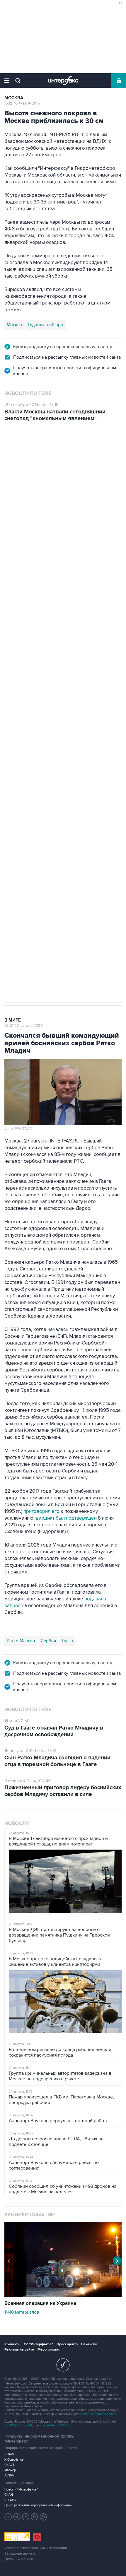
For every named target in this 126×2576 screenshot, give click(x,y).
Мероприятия (49, 2350)
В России (16, 450)
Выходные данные (20, 2554)
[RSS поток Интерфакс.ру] (35, 2517)
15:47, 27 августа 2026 (24, 1026)
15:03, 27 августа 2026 (24, 456)
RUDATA (10, 2500)
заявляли (53, 719)
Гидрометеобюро (46, 325)
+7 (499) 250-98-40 (18, 2425)
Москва (14, 98)
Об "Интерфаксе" (38, 2344)
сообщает (16, 612)
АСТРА (9, 2475)
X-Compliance (14, 2460)
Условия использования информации (36, 2548)
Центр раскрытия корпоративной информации (38, 2505)
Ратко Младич (21, 1641)
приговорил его (41, 1511)
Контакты (12, 2344)
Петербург (18, 734)
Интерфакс (63, 81)
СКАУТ (9, 2465)
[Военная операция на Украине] (63, 2296)
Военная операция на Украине (40, 2303)
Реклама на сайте (19, 2350)
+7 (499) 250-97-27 (57, 2425)
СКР (38, 734)
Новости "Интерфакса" (21, 2489)
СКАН (9, 2495)
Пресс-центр (67, 2344)
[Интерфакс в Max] (43, 2517)
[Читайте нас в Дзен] (8, 2517)
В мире (13, 1020)
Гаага (67, 1641)
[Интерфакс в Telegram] (17, 2517)
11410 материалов (22, 2312)
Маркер (10, 2470)
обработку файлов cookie (97, 2414)
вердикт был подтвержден (66, 1518)
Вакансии (89, 2344)
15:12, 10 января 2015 (22, 103)
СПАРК (10, 2454)
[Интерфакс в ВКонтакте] (26, 2517)
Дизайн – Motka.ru (19, 2559)
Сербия (48, 1641)
